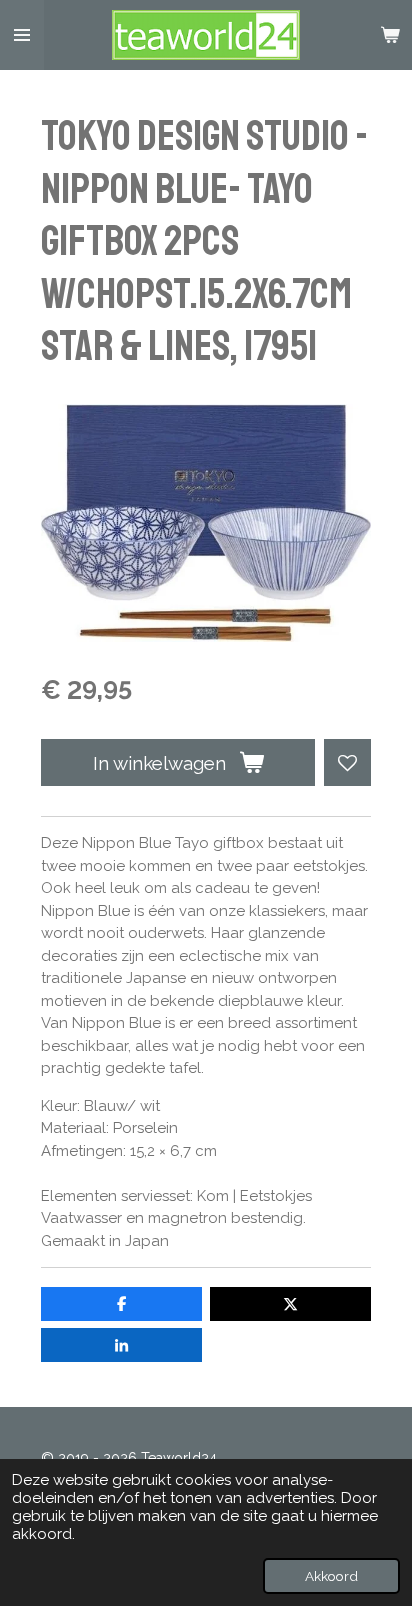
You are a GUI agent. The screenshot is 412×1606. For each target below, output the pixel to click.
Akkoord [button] (331, 1576)
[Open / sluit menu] (22, 35)
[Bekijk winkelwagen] (390, 35)
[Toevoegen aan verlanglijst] (347, 762)
